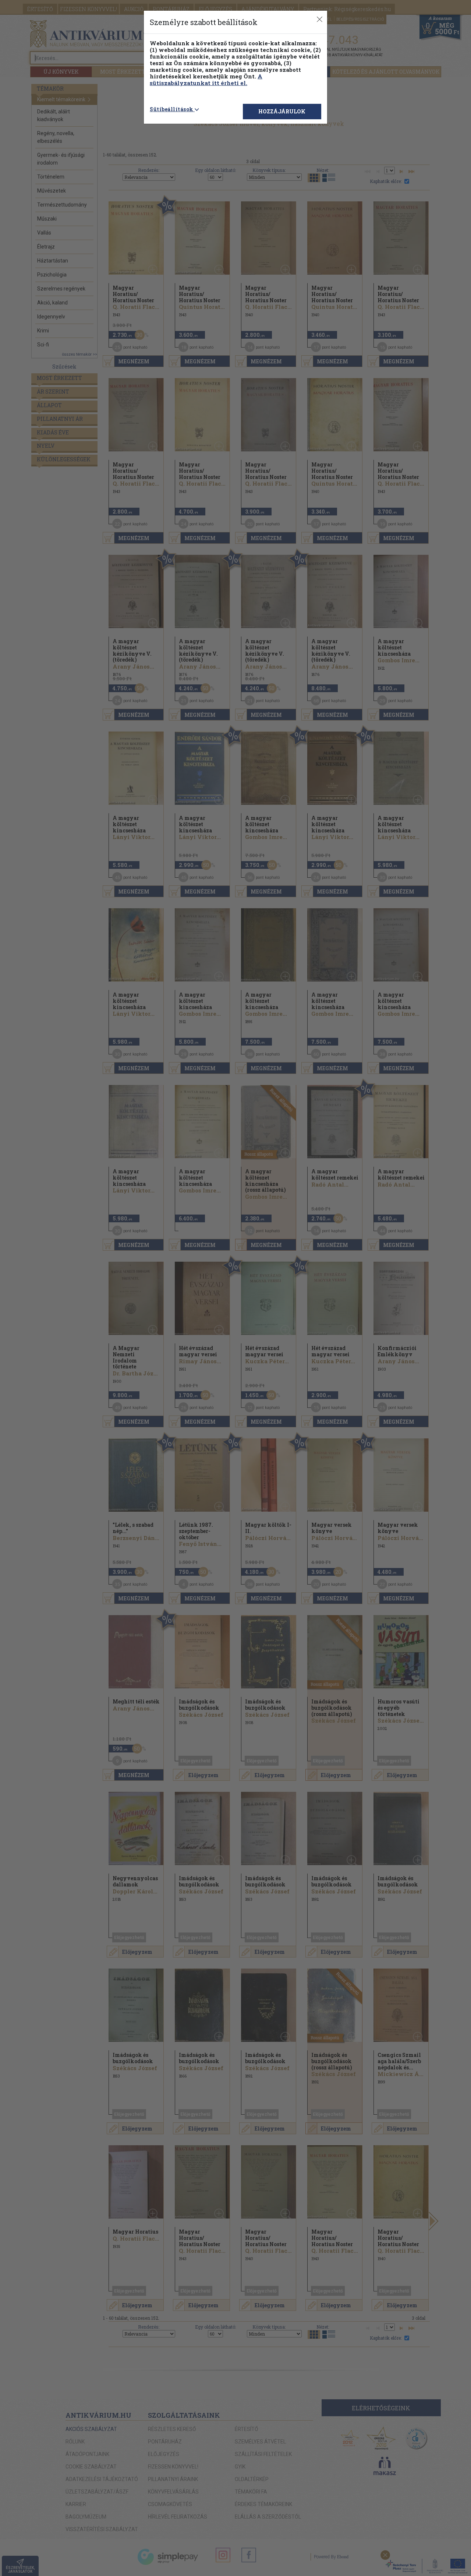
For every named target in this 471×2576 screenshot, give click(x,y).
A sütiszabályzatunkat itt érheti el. (206, 80)
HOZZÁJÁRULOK (282, 111)
